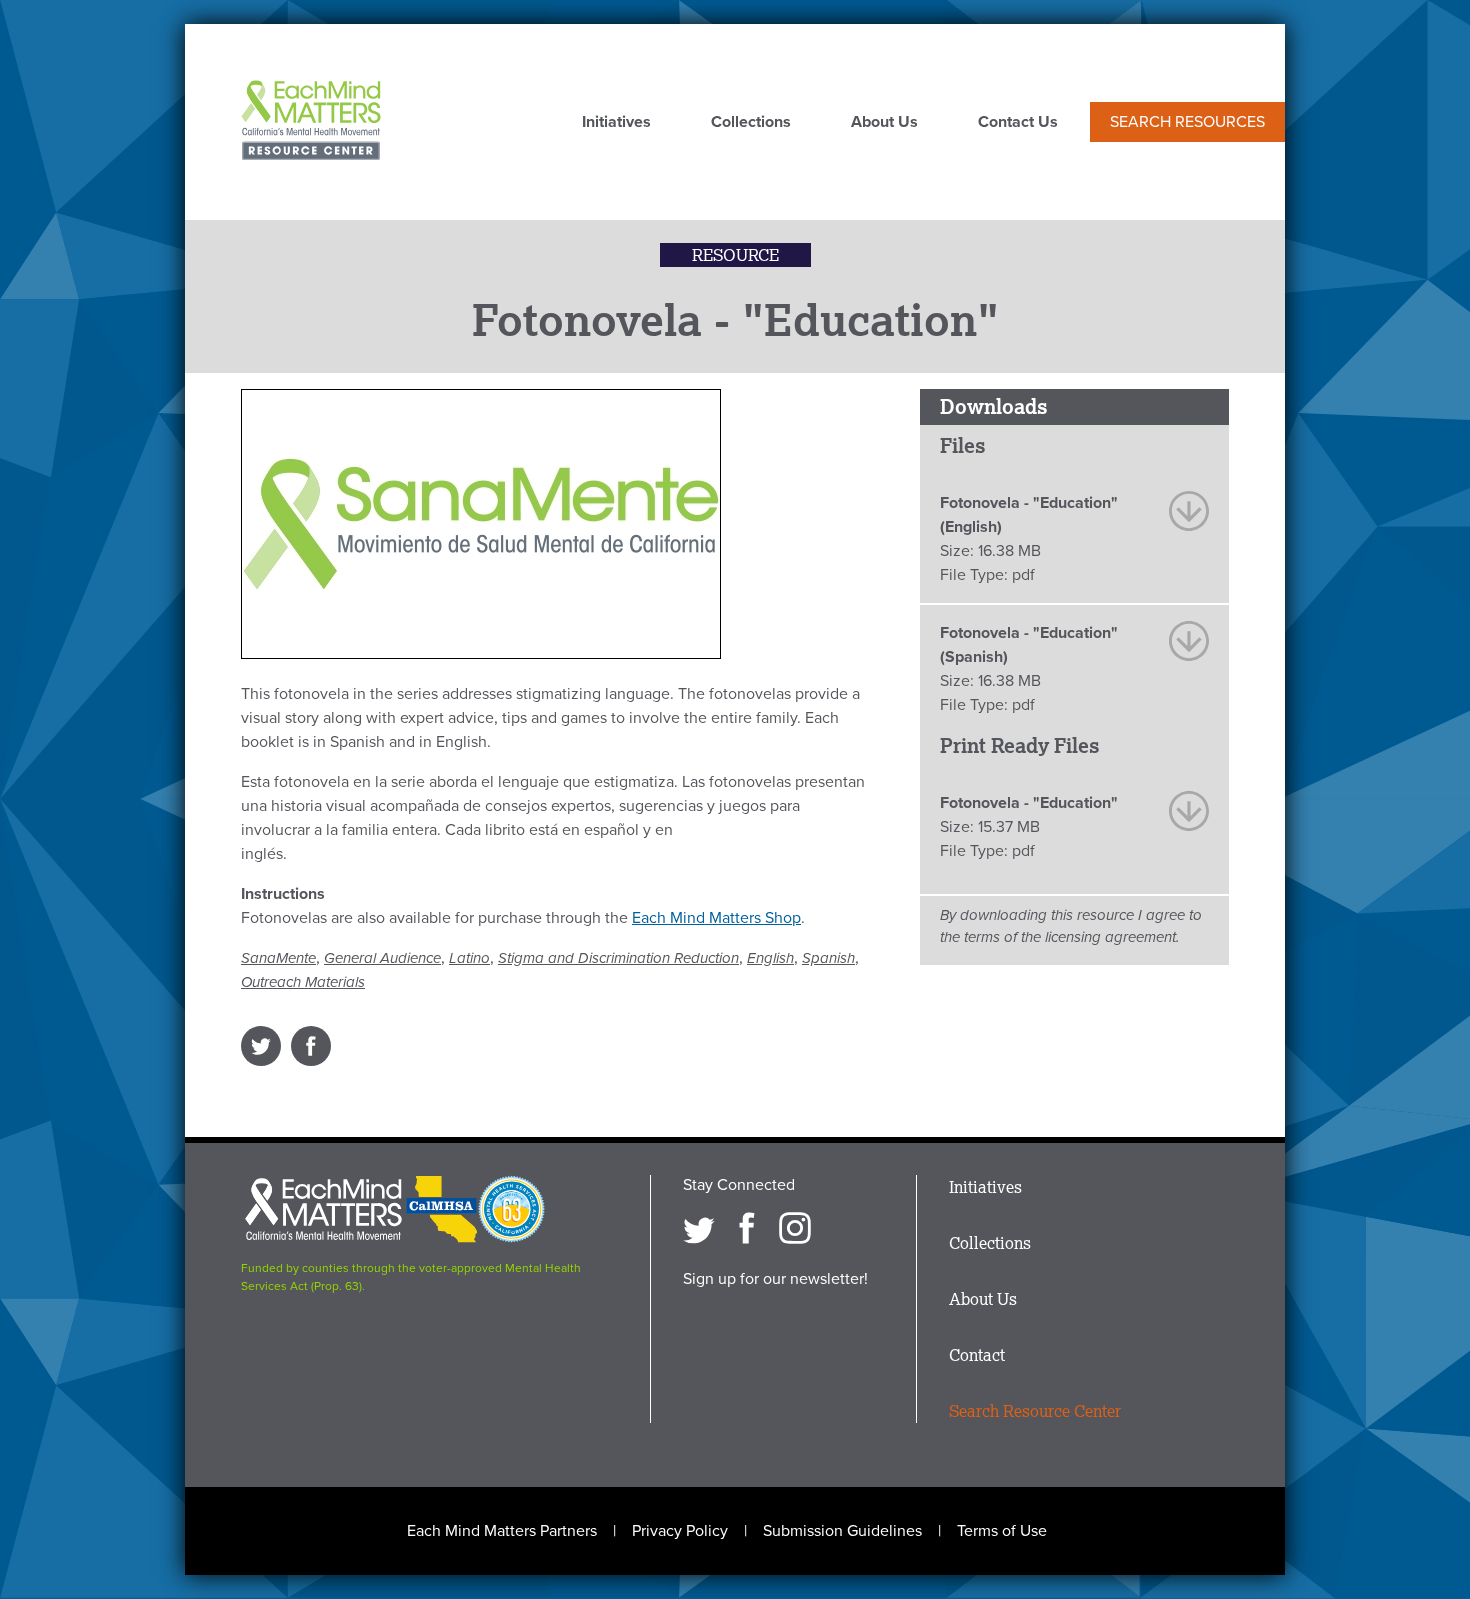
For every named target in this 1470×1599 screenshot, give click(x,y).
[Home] (311, 122)
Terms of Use (1002, 1531)
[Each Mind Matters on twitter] (699, 1228)
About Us (884, 123)
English (770, 958)
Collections (751, 123)
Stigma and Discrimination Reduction (618, 958)
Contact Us (1018, 123)
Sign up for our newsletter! (775, 1279)
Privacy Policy (680, 1531)
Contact (977, 1355)
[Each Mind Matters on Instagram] (795, 1228)
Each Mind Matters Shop (716, 918)
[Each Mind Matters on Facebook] (747, 1228)
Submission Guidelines (842, 1531)
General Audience (382, 958)
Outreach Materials (303, 982)
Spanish (828, 958)
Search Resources (1187, 122)
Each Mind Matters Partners (502, 1531)
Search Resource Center (1035, 1411)
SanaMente (278, 958)
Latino (469, 958)
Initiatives (616, 123)
